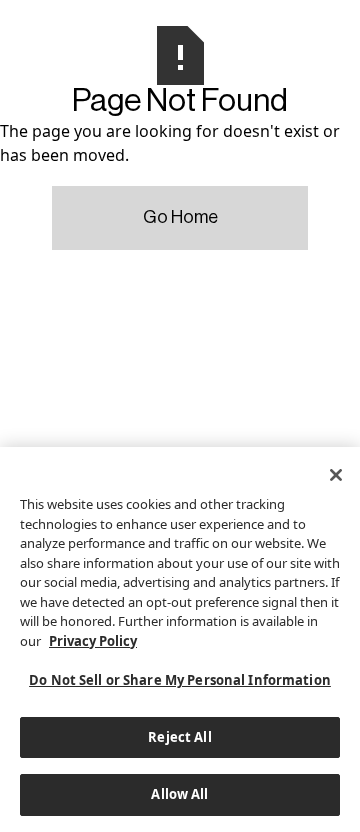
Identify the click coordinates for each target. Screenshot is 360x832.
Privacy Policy (93, 641)
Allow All (179, 794)
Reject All (179, 737)
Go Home (180, 217)
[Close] (336, 475)
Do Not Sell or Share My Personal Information (180, 680)
